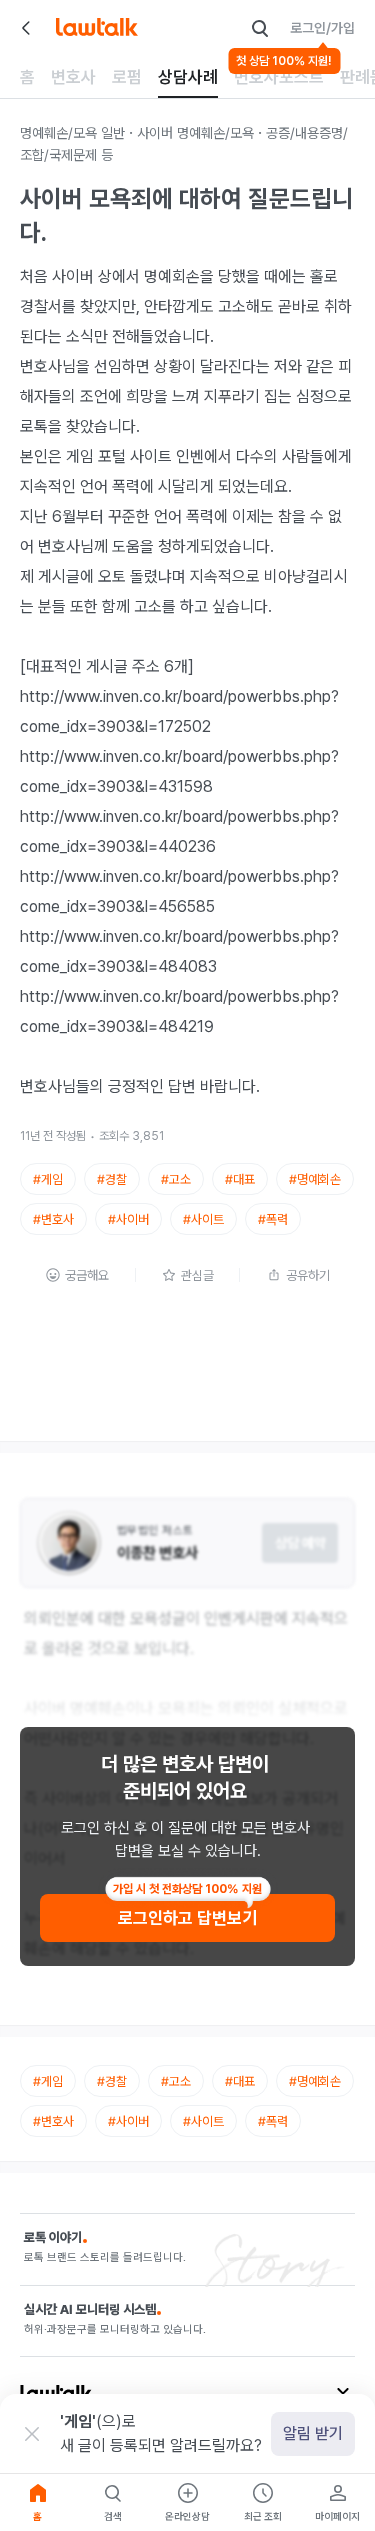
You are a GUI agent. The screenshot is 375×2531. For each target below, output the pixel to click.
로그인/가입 (322, 28)
